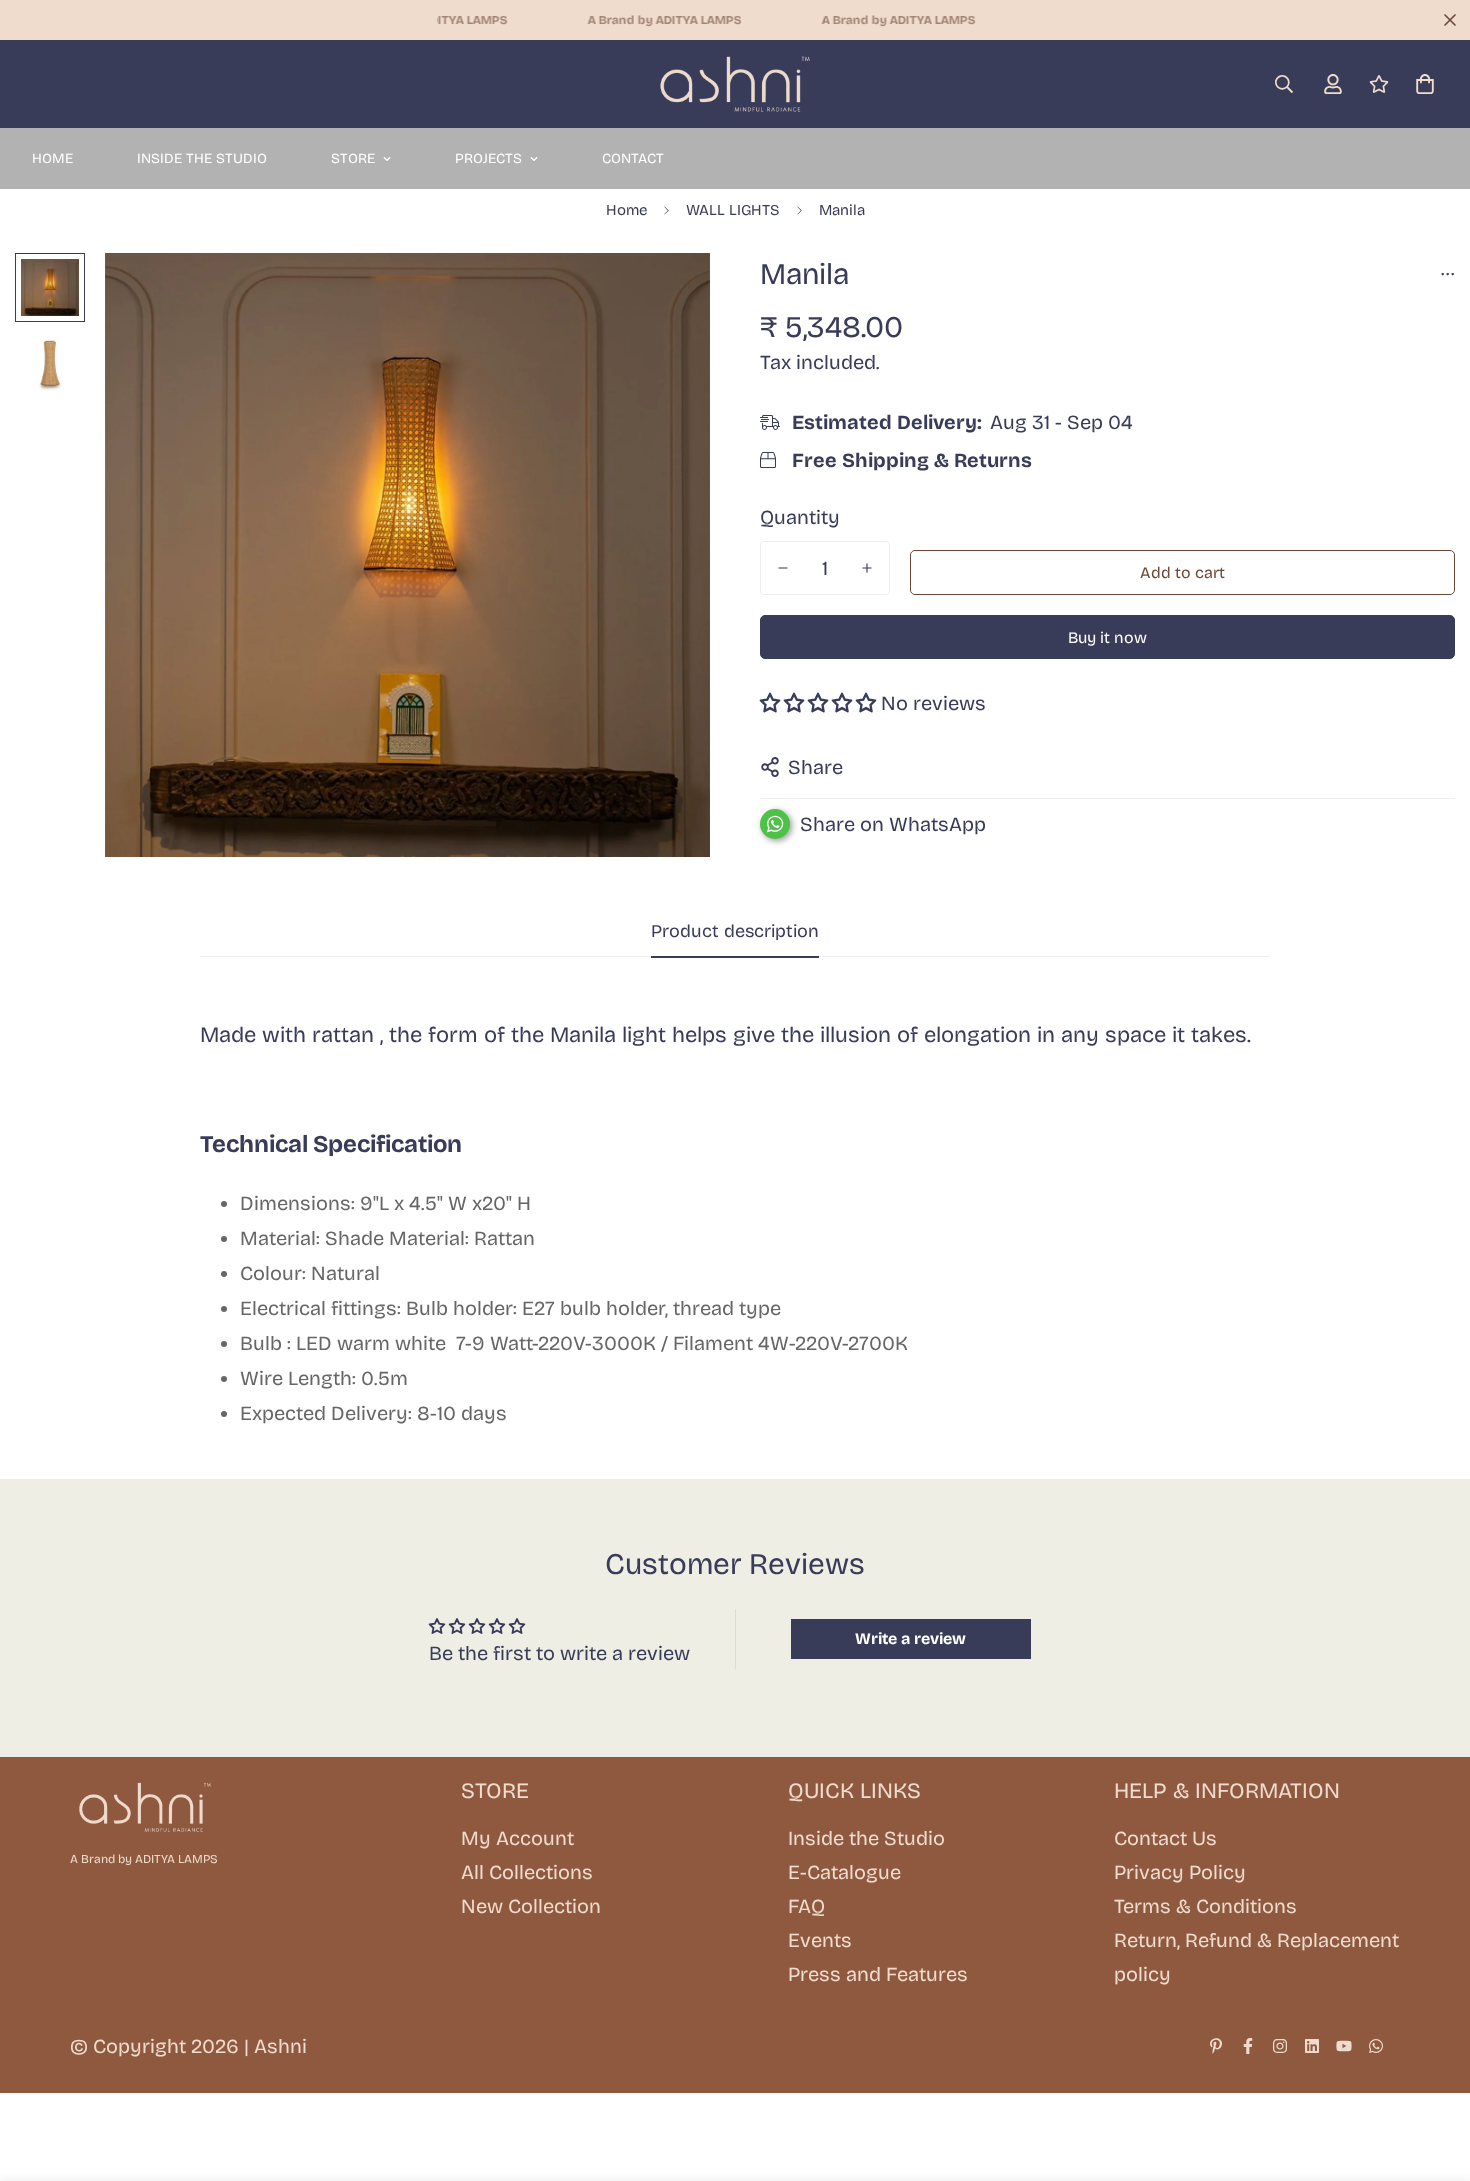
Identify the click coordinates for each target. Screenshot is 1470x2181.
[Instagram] (1280, 2046)
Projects (488, 158)
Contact (633, 158)
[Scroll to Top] (1431, 2072)
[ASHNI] (735, 84)
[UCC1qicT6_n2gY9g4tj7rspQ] (1344, 2046)
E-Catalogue (844, 1872)
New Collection (531, 1906)
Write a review (910, 1638)
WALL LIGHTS (733, 210)
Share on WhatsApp (893, 824)
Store (353, 158)
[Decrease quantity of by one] (783, 568)
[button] (1425, 84)
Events (820, 1940)
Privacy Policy (1180, 1872)
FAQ (806, 1906)
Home (52, 158)
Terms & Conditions (1205, 1906)
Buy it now (1107, 637)
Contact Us (1165, 1838)
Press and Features (878, 1974)
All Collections (527, 1872)
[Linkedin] (1312, 2046)
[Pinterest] (1216, 2046)
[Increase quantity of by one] (867, 568)
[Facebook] (1248, 2046)
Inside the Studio (202, 158)
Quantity (800, 517)
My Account (517, 1838)
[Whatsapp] (1376, 2046)
